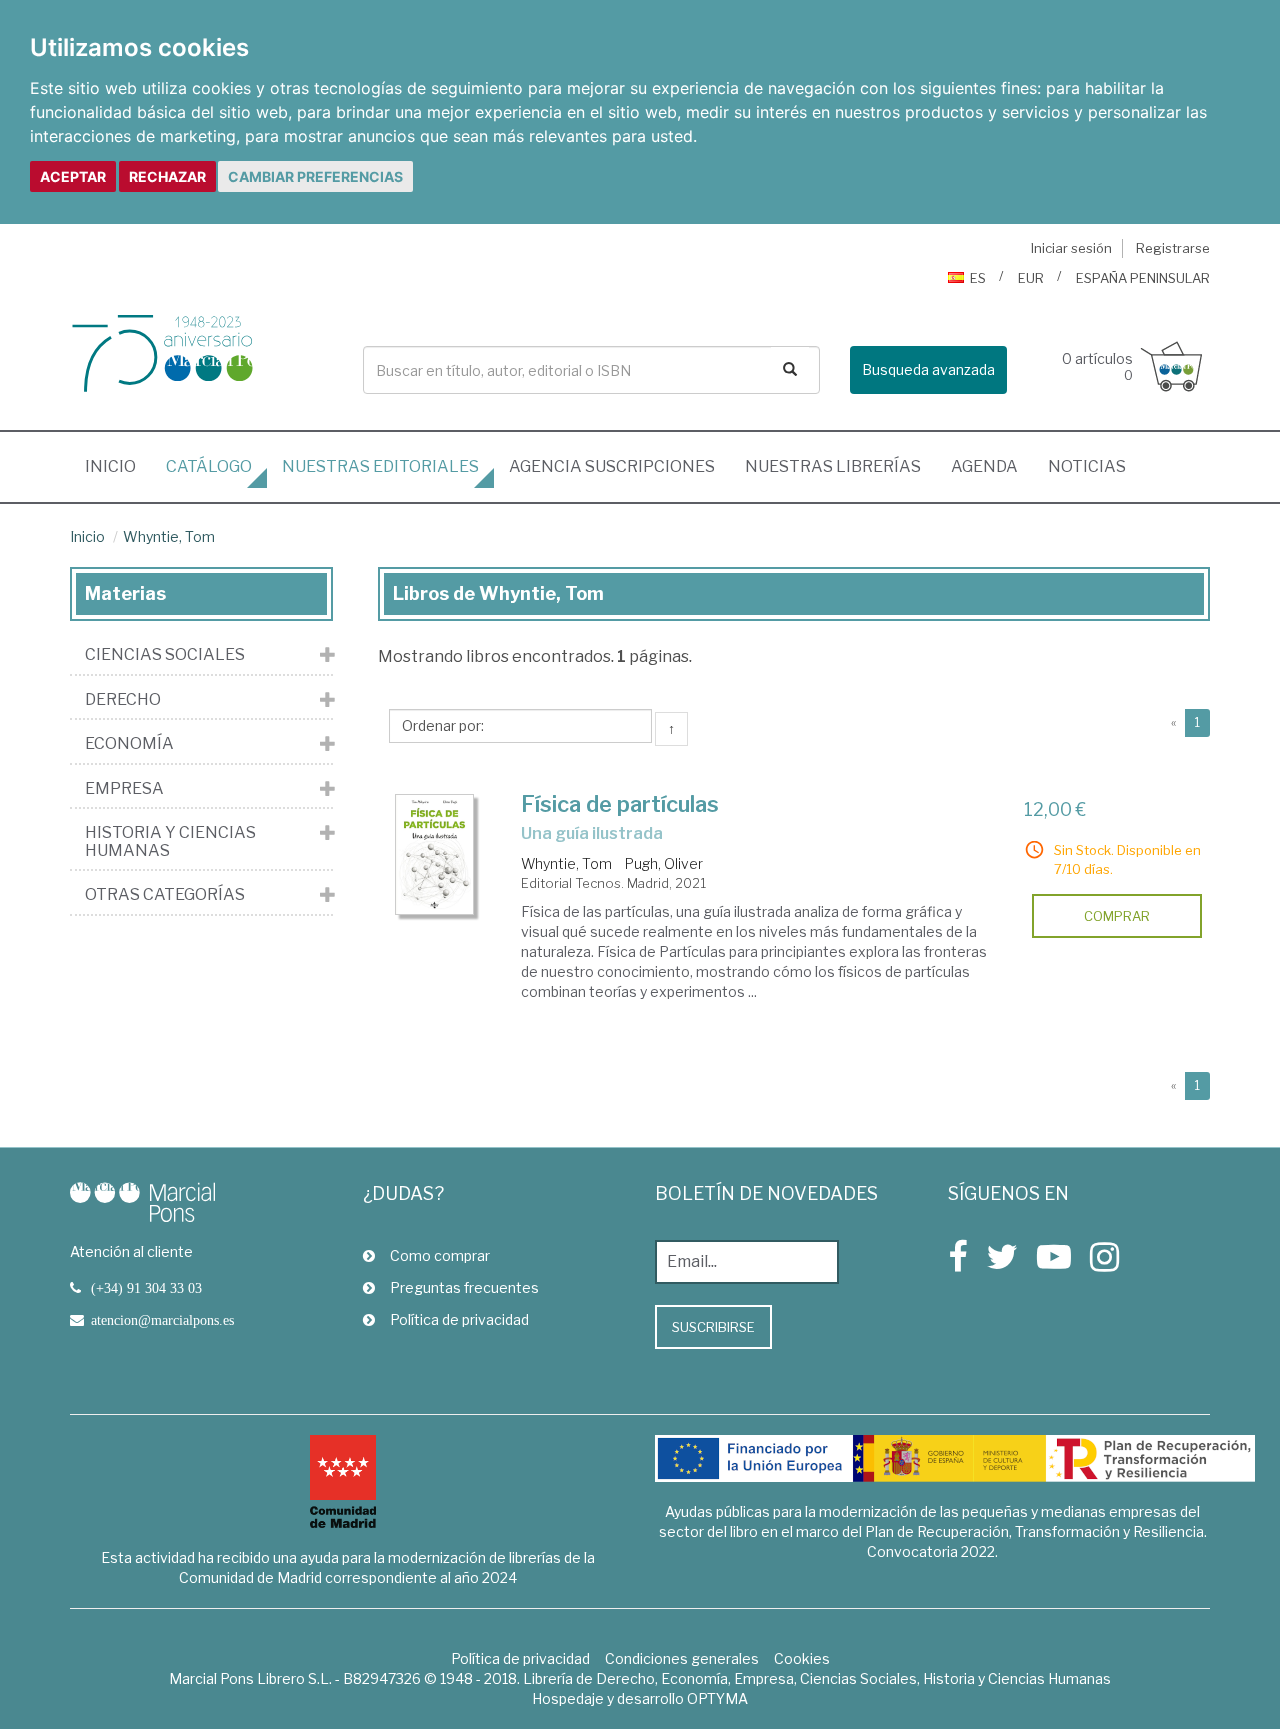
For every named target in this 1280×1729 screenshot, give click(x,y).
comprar (1117, 916)
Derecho (123, 700)
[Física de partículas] (435, 854)
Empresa (124, 789)
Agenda (984, 466)
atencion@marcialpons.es (162, 1320)
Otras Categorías (165, 895)
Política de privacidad (459, 1319)
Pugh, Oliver (664, 863)
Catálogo (209, 466)
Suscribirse (713, 1327)
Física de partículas (620, 804)
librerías (833, 466)
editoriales (380, 466)
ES (978, 278)
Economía (129, 744)
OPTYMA (717, 1698)
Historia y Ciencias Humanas (170, 841)
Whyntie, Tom (169, 536)
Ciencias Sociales (165, 655)
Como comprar (440, 1255)
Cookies (802, 1658)
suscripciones (612, 466)
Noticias (1087, 466)
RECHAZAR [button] (167, 176)
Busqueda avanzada (928, 369)
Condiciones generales (682, 1658)
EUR (1031, 278)
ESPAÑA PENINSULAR (1143, 278)
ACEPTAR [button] (73, 176)
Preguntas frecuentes (464, 1287)
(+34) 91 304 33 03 (146, 1288)
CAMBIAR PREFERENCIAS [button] (315, 176)
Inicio (118, 466)
